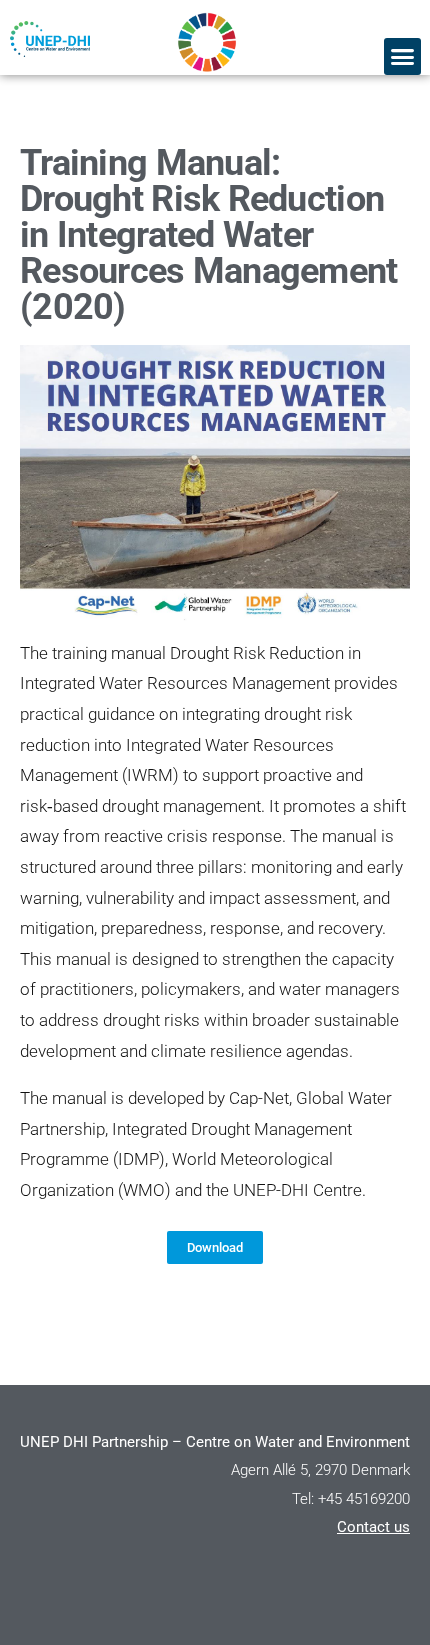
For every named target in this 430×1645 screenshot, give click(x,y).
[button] (403, 57)
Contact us (373, 1527)
